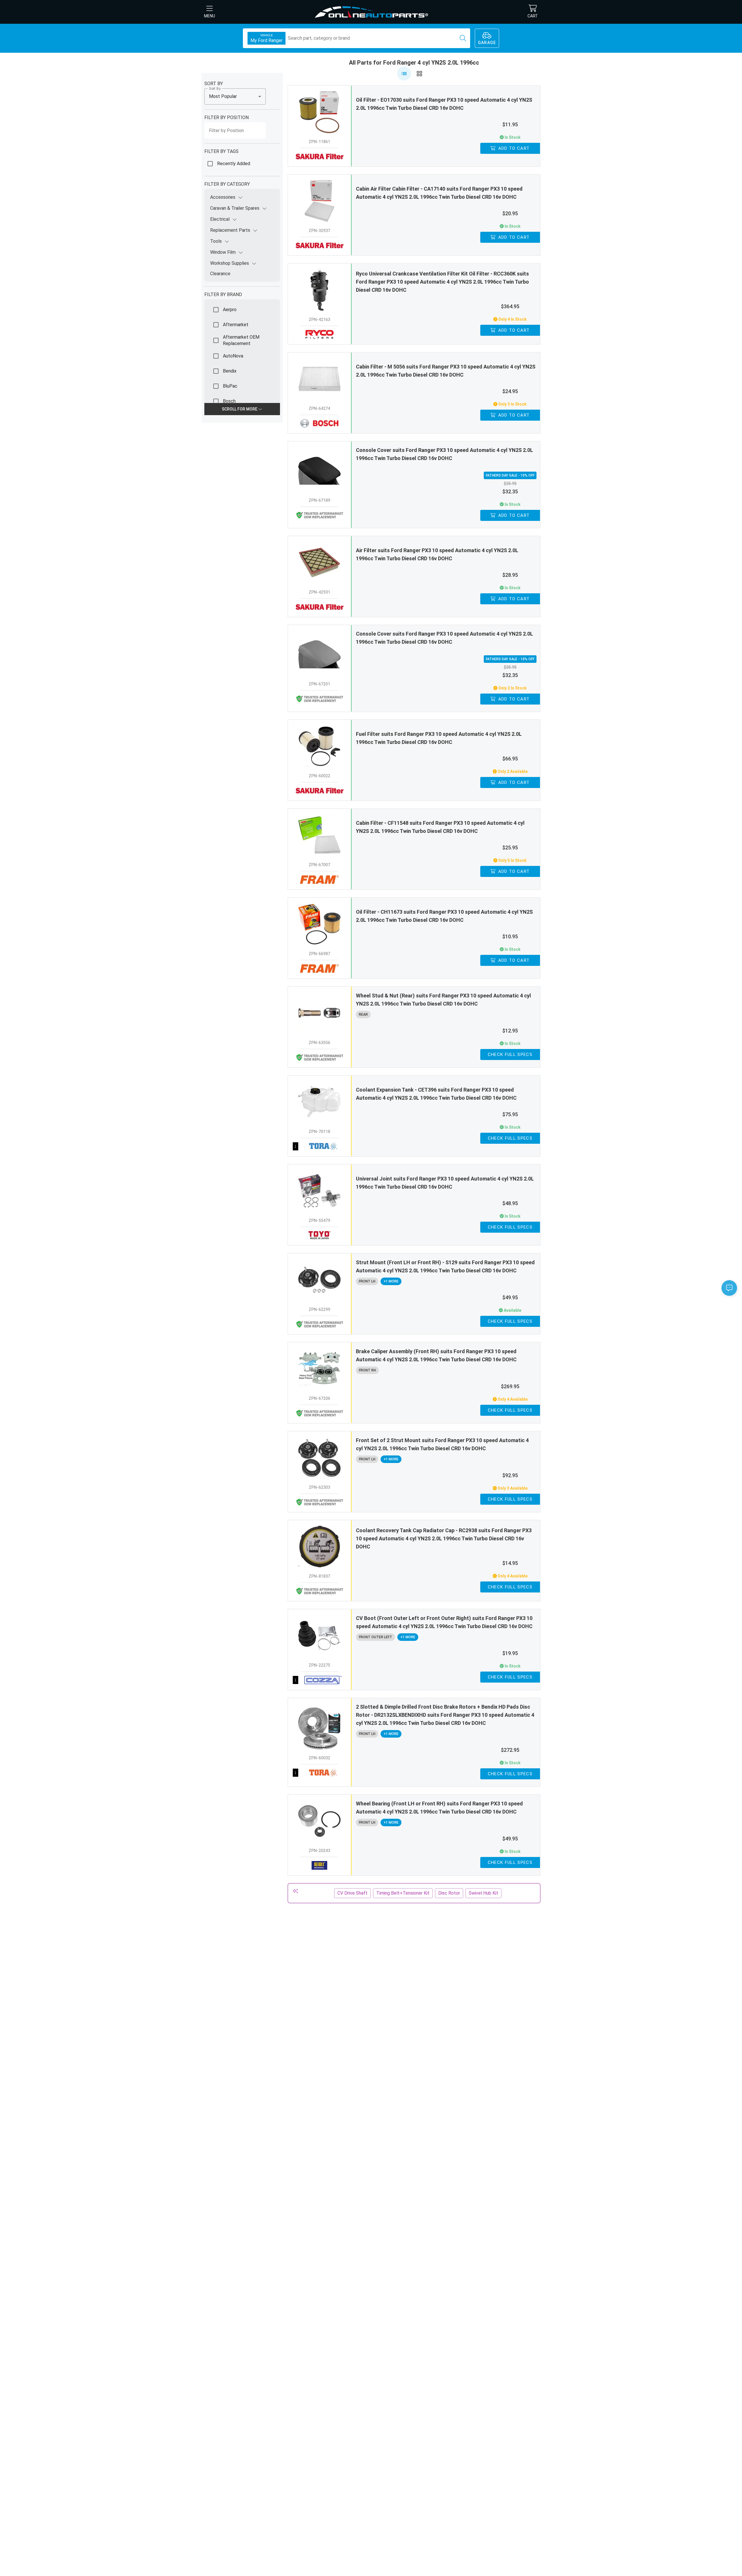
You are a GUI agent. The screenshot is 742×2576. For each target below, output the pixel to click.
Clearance (220, 274)
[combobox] (235, 96)
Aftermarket (236, 325)
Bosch (229, 401)
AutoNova (233, 356)
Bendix (230, 371)
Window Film (223, 252)
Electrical (220, 219)
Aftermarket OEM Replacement (241, 340)
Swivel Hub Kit (483, 1893)
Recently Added (234, 164)
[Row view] (404, 74)
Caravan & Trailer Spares (235, 208)
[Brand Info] (320, 1146)
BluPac (230, 386)
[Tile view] (419, 74)
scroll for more (240, 409)
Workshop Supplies (230, 263)
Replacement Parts (230, 230)
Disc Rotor (449, 1893)
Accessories (223, 197)
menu (210, 16)
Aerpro (230, 310)
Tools (216, 241)
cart (533, 16)
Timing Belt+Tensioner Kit (403, 1893)
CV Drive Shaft (352, 1893)
